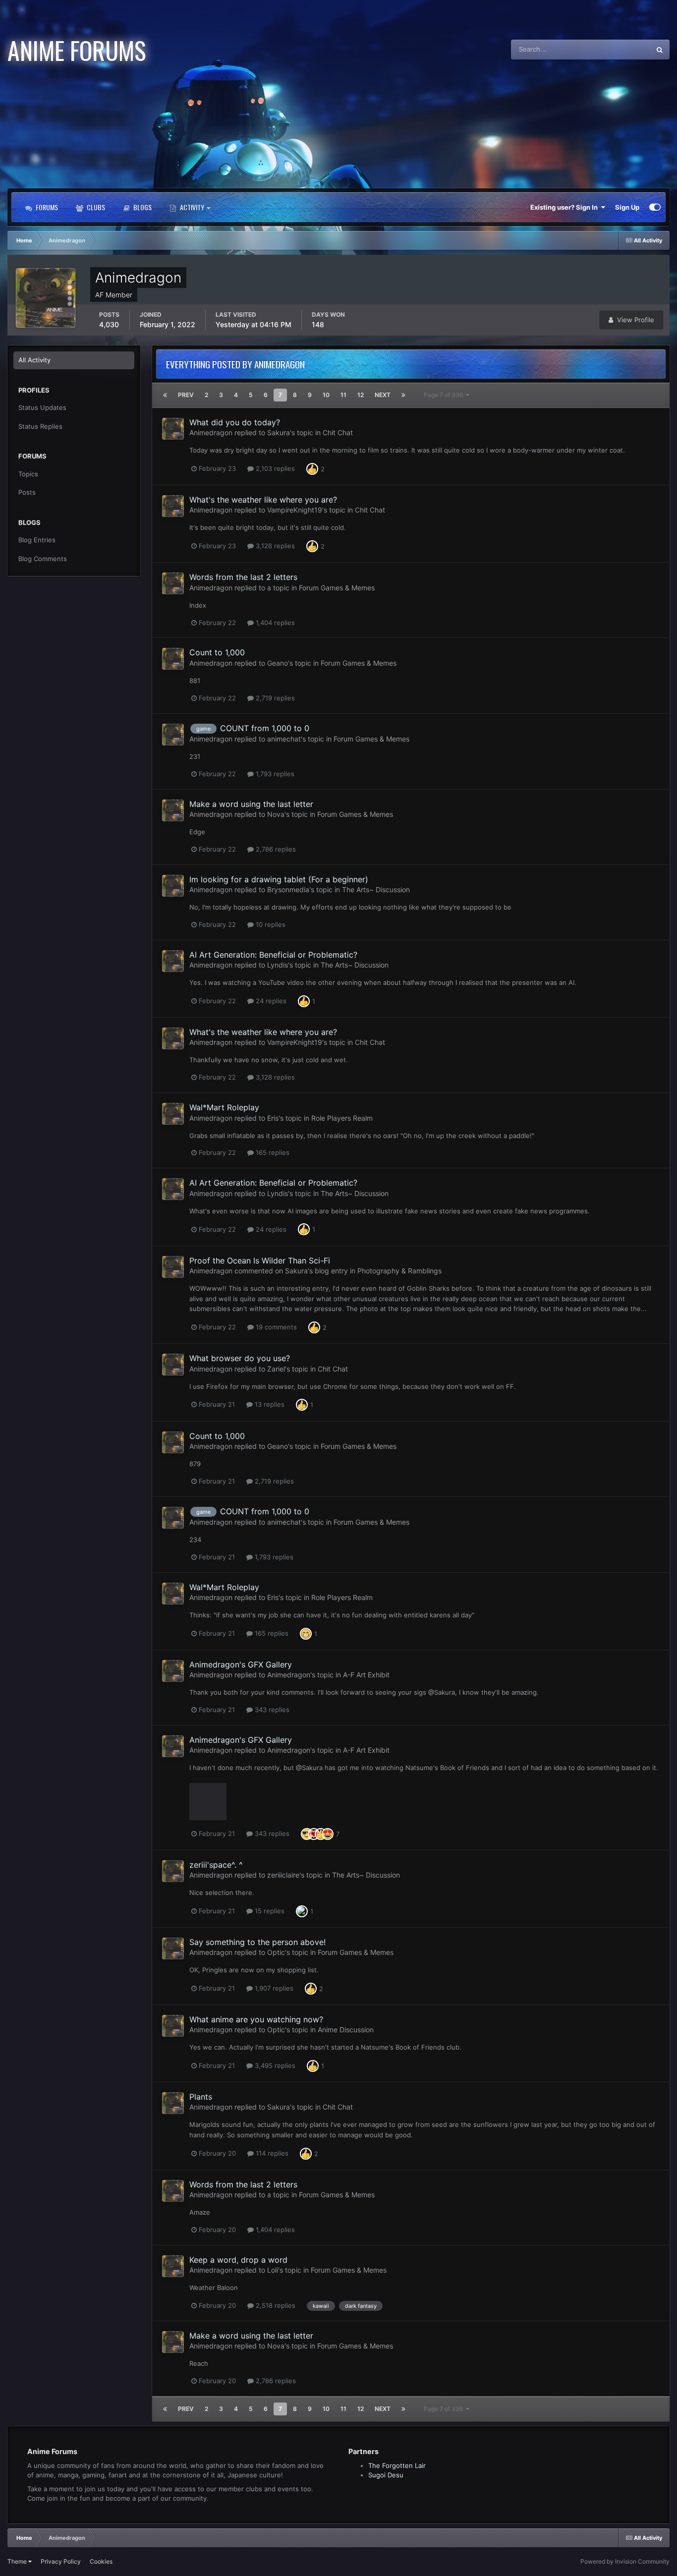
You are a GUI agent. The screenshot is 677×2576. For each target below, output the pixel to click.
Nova (276, 814)
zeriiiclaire (283, 1875)
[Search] (660, 50)
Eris (273, 1118)
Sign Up (627, 207)
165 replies (272, 1152)
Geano (278, 663)
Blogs (142, 207)
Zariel (276, 1369)
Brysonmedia (288, 889)
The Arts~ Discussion (376, 889)
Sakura (279, 432)
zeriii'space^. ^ (216, 1865)
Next (383, 395)
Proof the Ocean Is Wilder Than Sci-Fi (260, 1260)
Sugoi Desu (386, 2475)
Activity (192, 207)
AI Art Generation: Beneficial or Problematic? (273, 955)
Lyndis (278, 965)
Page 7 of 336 (445, 395)
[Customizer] (655, 207)
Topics (28, 474)
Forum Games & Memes (337, 588)
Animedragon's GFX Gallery (241, 1664)
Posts (27, 492)
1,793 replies (274, 774)
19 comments (275, 1327)
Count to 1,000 (217, 652)
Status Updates (615, 49)
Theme (18, 2561)
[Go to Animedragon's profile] (173, 429)
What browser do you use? (240, 1358)
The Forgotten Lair (397, 2465)
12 (361, 395)
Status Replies (40, 426)
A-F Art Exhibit (366, 1675)
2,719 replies (274, 698)
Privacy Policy (61, 2561)
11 (343, 395)
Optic (276, 1952)
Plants (201, 2097)
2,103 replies (274, 468)
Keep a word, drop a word (238, 2260)
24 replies (270, 1001)
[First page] (165, 395)
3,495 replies (274, 2065)
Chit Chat (338, 432)
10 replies (270, 924)
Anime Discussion (346, 2030)
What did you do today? (235, 422)
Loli (273, 2270)
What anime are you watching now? (256, 2019)
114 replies (271, 2153)
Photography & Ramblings (399, 1271)
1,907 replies (273, 1988)
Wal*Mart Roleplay (224, 1107)
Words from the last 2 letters (243, 577)
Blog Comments (43, 559)
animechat (284, 739)
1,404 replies (274, 623)
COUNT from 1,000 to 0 (265, 728)
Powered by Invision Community (625, 2561)
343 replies (271, 1710)
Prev (186, 395)
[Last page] (403, 395)
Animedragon (211, 432)
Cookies (101, 2561)
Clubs (95, 207)
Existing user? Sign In (565, 207)
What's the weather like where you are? (263, 500)
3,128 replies (274, 546)
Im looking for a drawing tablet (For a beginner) (279, 879)
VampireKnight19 (295, 510)
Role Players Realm (342, 1118)
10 (326, 395)
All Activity (34, 360)
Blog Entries (37, 540)
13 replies (269, 1404)
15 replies (269, 1911)
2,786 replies (275, 849)
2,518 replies (275, 2305)
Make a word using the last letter (251, 804)
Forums (46, 207)
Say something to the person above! (257, 1942)
